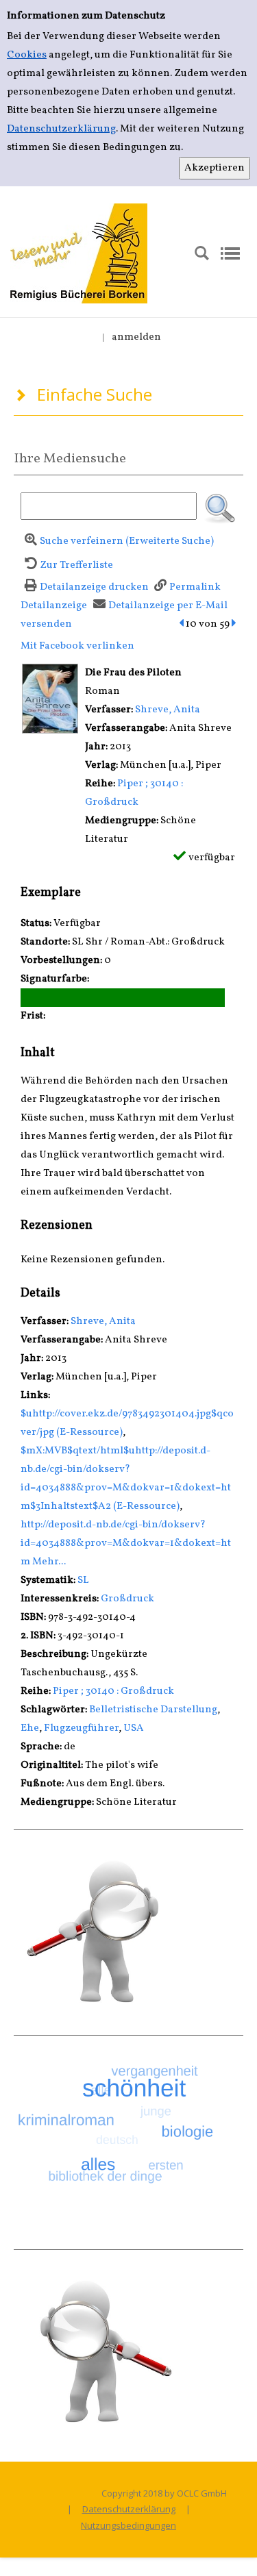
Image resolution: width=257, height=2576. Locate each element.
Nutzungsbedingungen (128, 2525)
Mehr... (49, 1562)
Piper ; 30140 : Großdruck (113, 1691)
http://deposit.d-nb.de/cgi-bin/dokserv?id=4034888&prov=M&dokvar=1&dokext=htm (126, 1543)
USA (134, 1728)
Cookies (27, 55)
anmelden (136, 337)
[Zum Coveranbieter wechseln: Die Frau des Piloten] (50, 698)
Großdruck (127, 1599)
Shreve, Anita (168, 710)
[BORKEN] (79, 253)
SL (83, 1580)
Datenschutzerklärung (61, 129)
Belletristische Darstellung (153, 1710)
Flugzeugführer (81, 1728)
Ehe (30, 1728)
